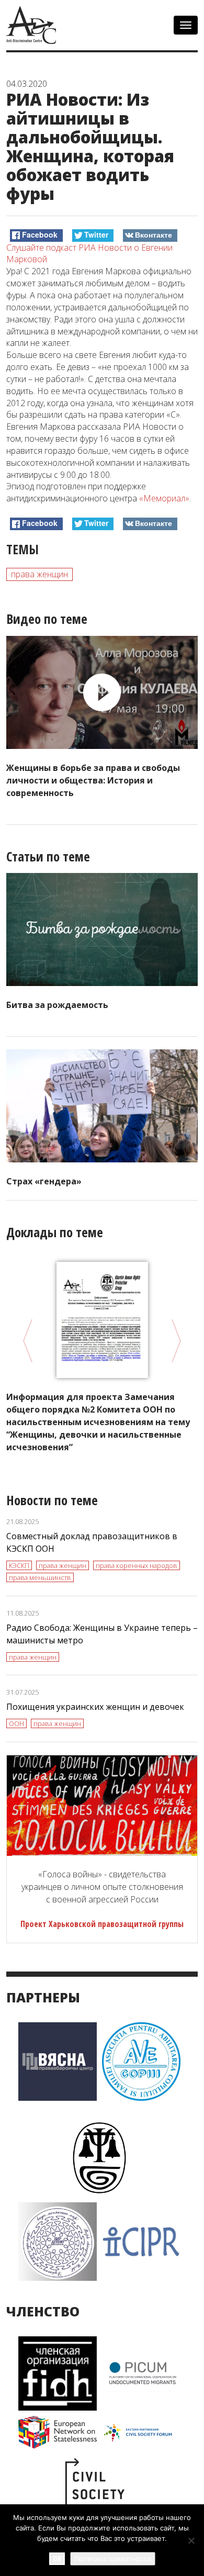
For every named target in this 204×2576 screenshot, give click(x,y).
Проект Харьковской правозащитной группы (102, 1924)
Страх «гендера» (44, 1181)
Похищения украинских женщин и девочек (95, 1707)
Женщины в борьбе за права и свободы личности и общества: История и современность (93, 780)
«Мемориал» (164, 498)
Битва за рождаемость (57, 1005)
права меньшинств (40, 1577)
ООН (16, 1723)
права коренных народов (137, 1565)
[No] (191, 2540)
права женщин (39, 574)
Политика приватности (113, 2559)
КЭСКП (19, 1565)
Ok (57, 2558)
